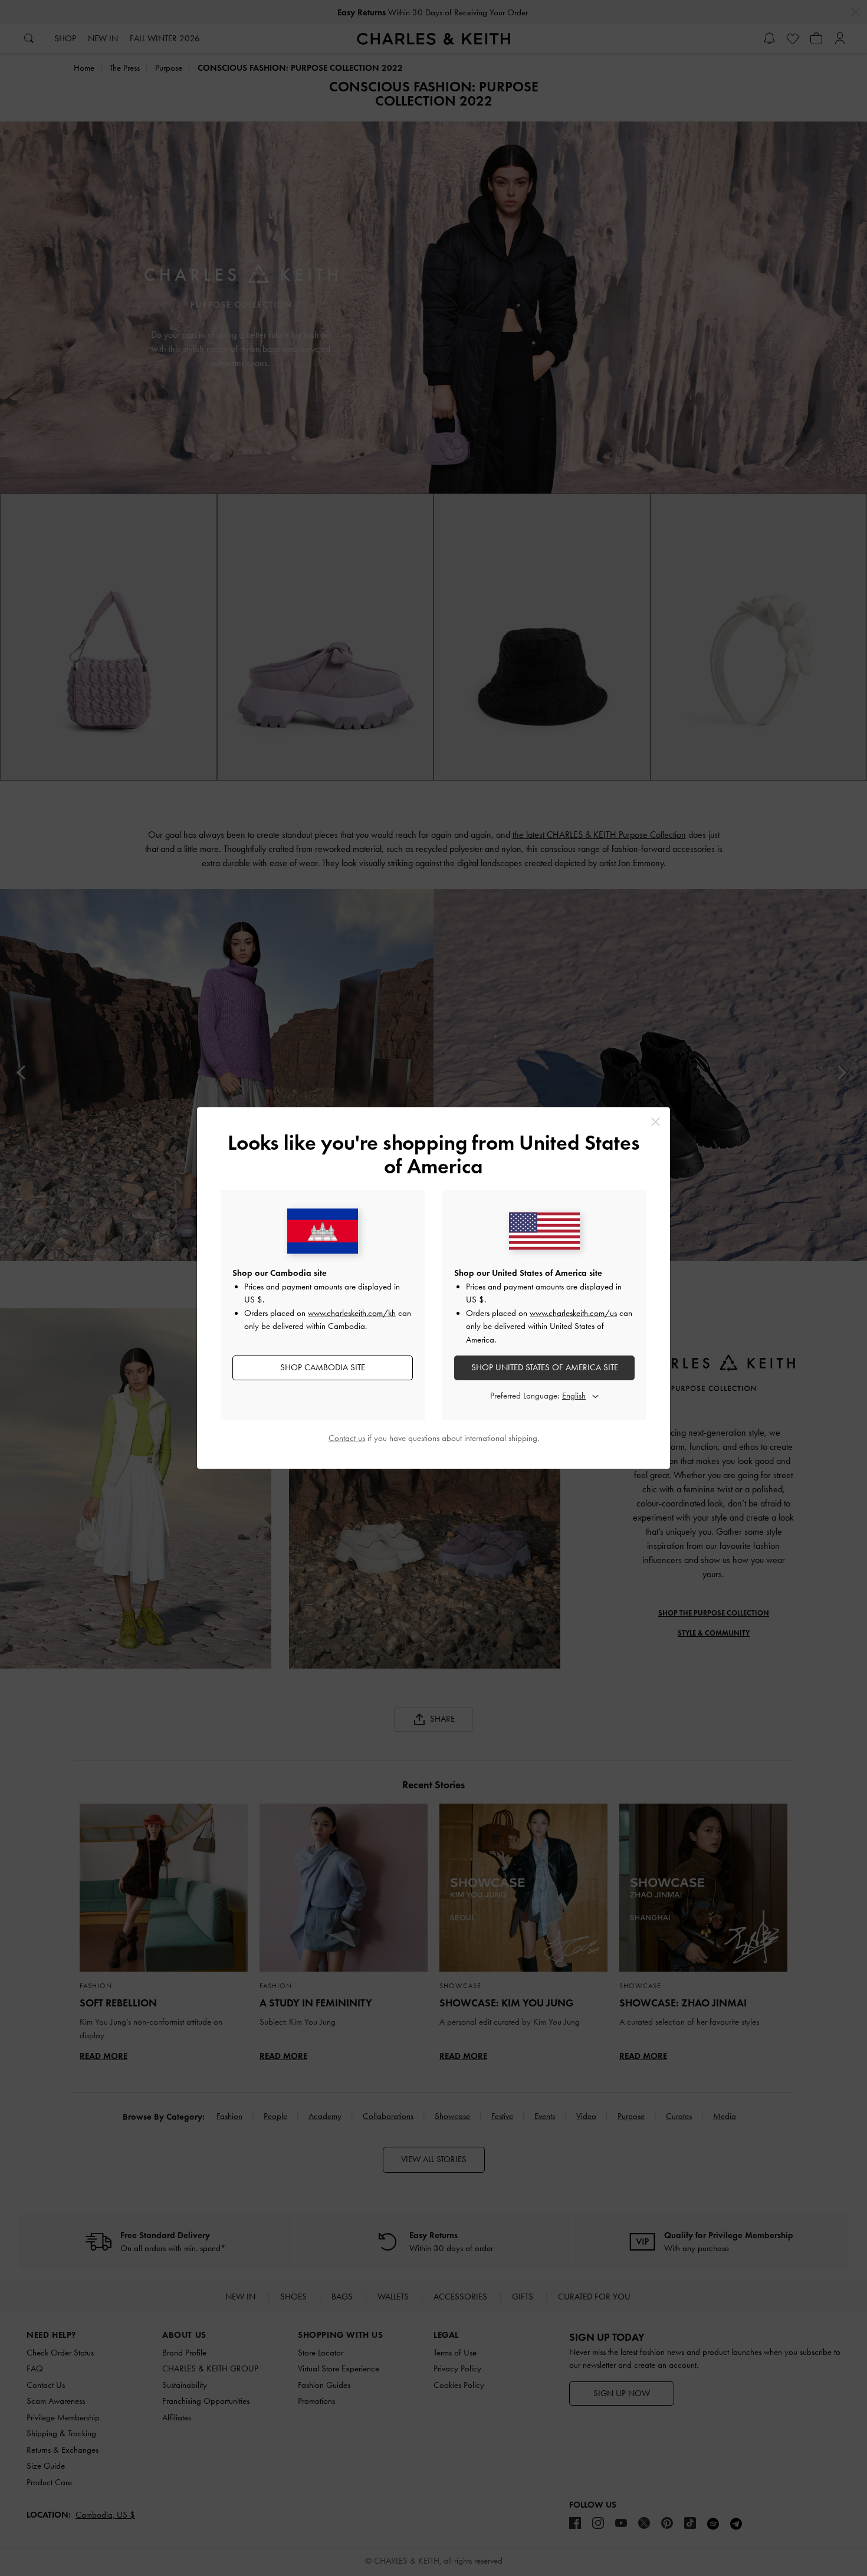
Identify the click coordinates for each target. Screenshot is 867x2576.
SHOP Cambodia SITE (323, 1367)
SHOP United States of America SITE (545, 1367)
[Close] (656, 1122)
